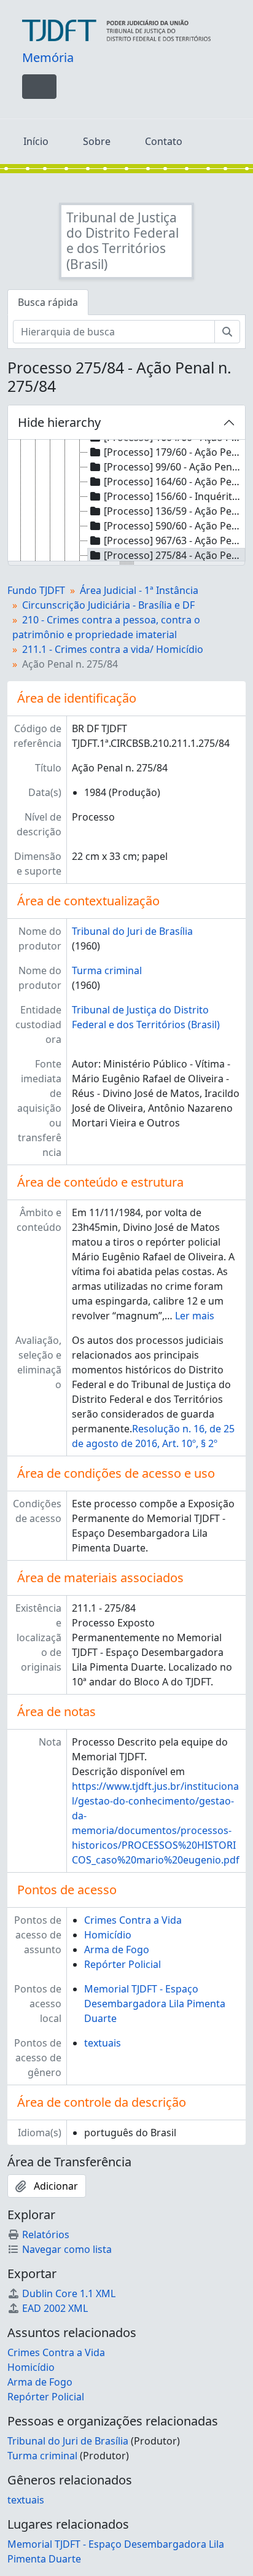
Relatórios (46, 2234)
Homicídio (108, 1935)
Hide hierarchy (59, 422)
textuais (103, 2043)
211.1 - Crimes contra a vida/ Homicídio (113, 649)
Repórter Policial (123, 1964)
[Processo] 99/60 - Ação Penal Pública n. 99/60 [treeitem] (174, 467)
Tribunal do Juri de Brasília (132, 931)
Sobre (97, 141)
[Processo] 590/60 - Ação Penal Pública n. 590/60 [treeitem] (174, 526)
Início (36, 141)
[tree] (126, 501)
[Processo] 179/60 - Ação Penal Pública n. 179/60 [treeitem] (174, 452)
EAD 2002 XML (55, 2308)
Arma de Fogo (117, 1950)
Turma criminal (107, 970)
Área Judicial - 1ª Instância (139, 590)
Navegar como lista (67, 2249)
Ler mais (195, 1316)
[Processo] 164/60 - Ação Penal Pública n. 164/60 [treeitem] (174, 482)
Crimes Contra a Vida (133, 1920)
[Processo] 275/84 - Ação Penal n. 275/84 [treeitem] (174, 555)
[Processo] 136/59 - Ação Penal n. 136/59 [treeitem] (174, 511)
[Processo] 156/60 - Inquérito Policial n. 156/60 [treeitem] (174, 496)
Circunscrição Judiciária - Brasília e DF (108, 605)
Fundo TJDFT (36, 590)
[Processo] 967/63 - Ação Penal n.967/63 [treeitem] (174, 541)
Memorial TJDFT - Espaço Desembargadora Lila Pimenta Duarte (155, 2004)
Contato (164, 141)
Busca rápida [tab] (48, 302)
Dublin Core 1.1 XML (69, 2293)
